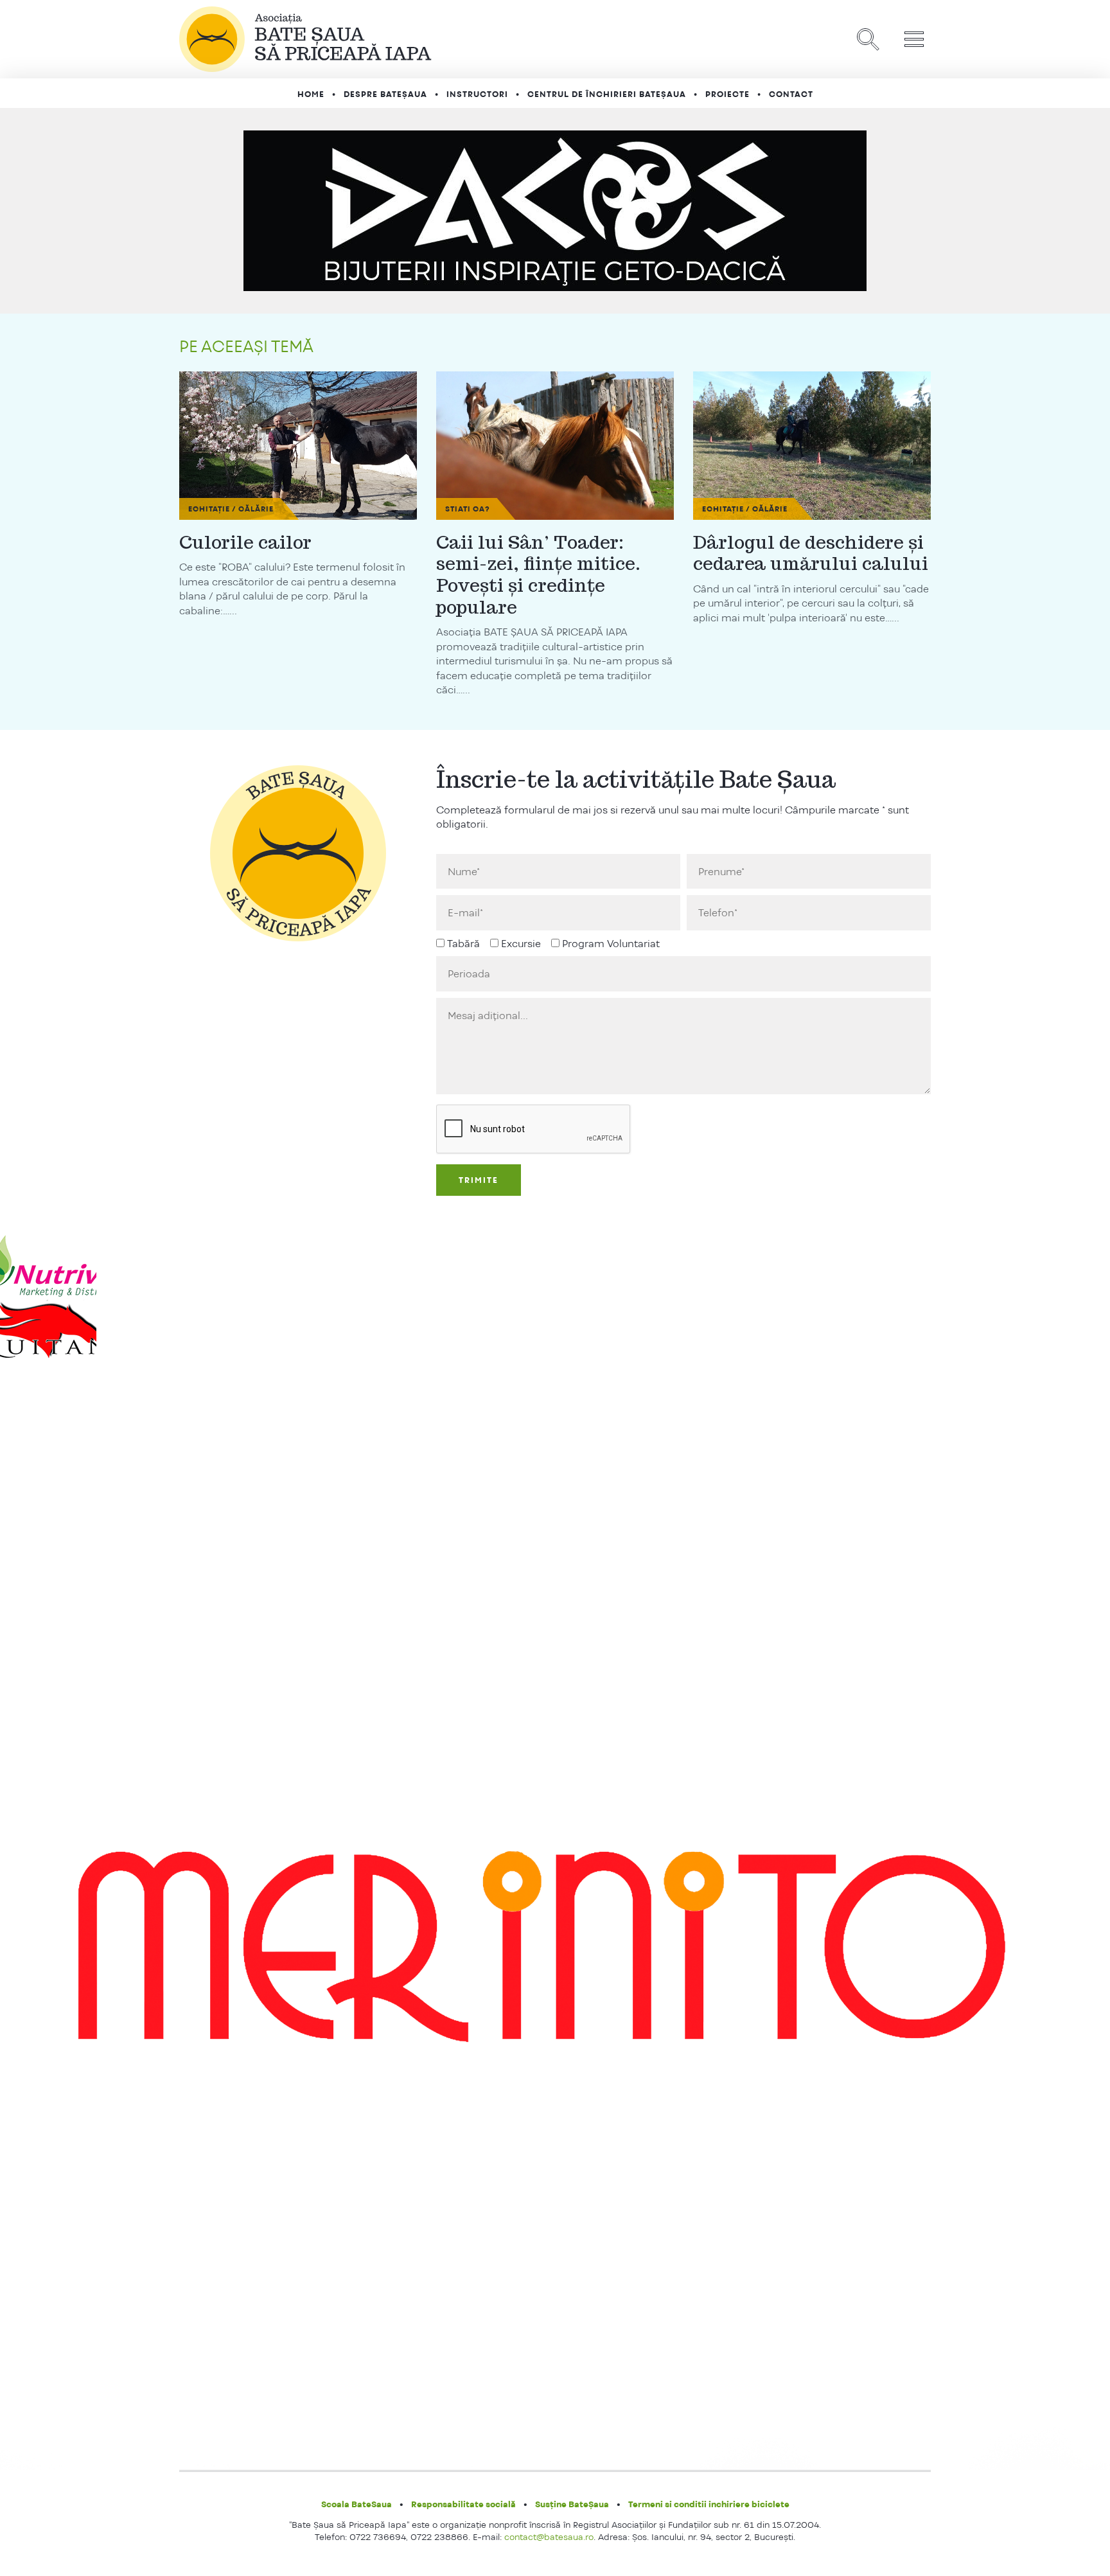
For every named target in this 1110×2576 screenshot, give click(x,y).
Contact (791, 94)
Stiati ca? (468, 509)
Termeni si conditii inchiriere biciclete (709, 2504)
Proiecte (727, 94)
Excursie (521, 944)
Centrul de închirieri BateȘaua (607, 94)
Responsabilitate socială (463, 2504)
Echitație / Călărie (231, 509)
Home (311, 94)
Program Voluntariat (611, 944)
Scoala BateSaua (357, 2504)
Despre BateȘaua (385, 94)
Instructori (477, 94)
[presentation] (534, 1130)
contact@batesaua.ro (549, 2537)
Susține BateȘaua (572, 2504)
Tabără (463, 944)
